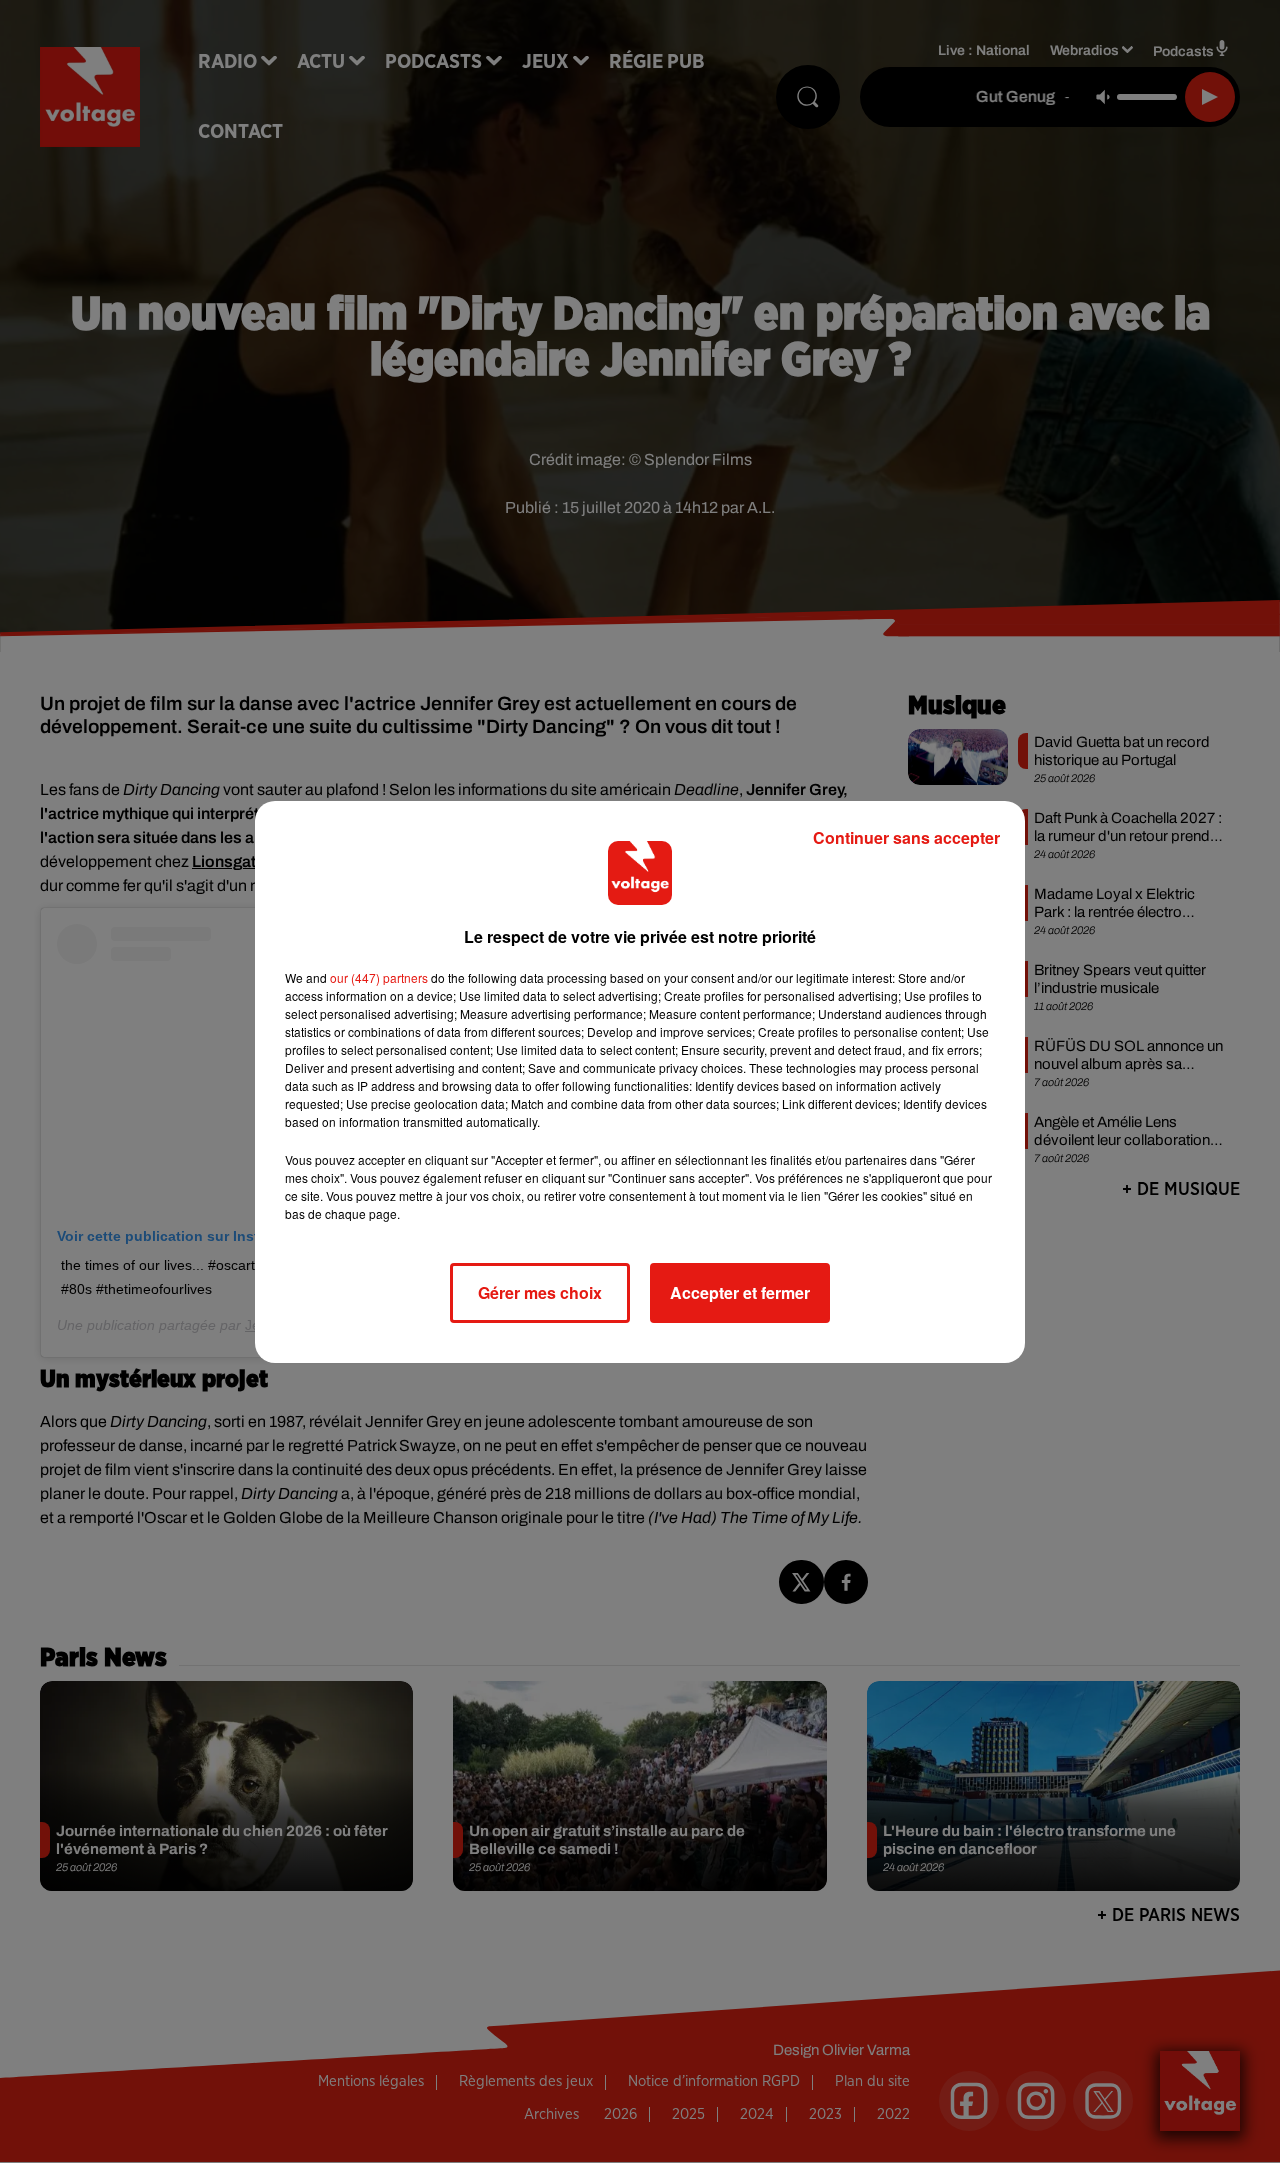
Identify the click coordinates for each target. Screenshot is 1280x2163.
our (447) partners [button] (379, 977)
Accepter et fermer (740, 1292)
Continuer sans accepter (906, 837)
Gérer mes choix (540, 1292)
